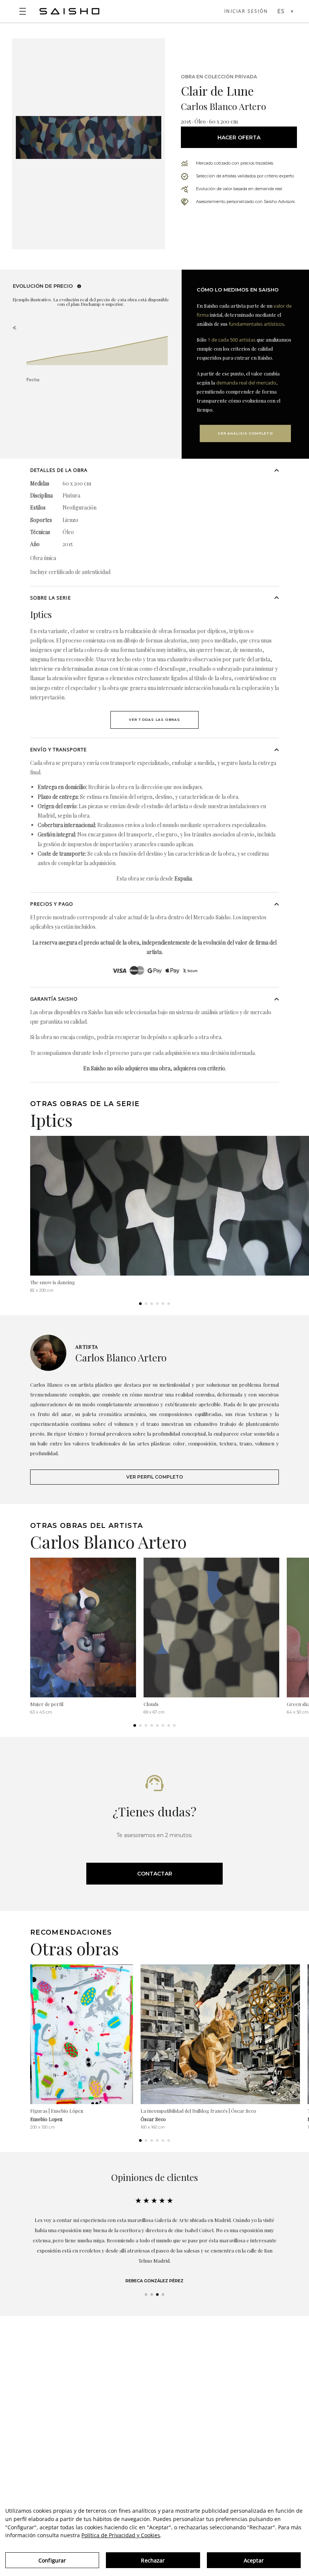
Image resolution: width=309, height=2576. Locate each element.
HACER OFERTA (239, 137)
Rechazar (153, 2560)
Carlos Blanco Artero (223, 106)
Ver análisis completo (245, 433)
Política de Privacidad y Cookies (121, 2535)
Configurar (52, 2560)
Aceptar (254, 2560)
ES (281, 11)
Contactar (155, 1874)
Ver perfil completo (155, 1477)
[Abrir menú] (23, 11)
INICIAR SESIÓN (246, 11)
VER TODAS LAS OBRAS (155, 720)
